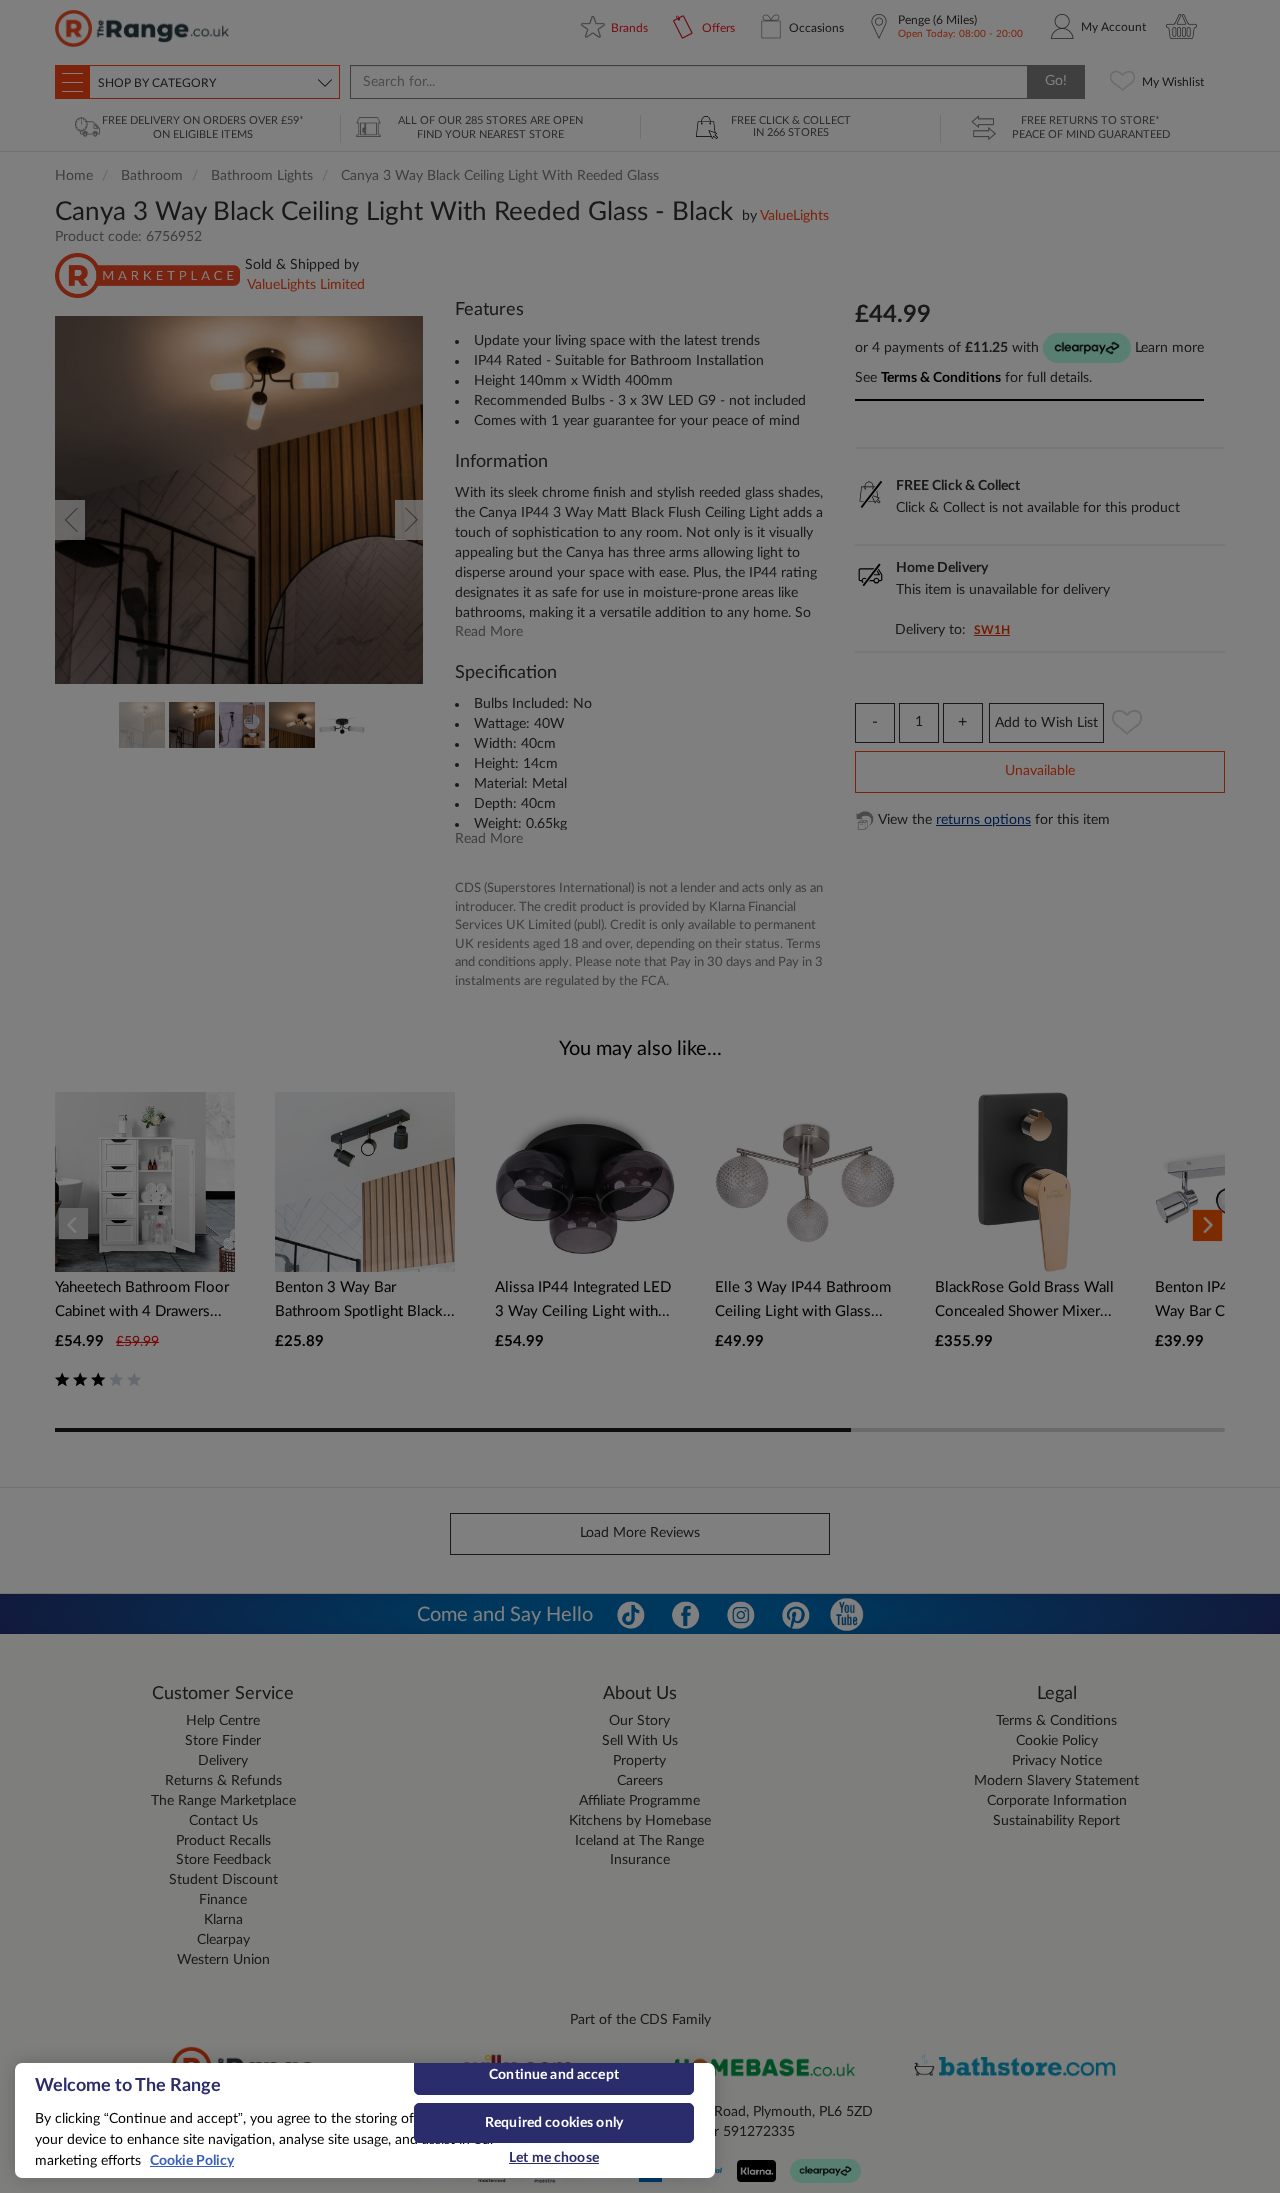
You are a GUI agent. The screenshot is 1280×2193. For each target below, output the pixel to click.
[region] (365, 2120)
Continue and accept (554, 2075)
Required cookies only (554, 2123)
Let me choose (554, 2158)
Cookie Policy (192, 2161)
